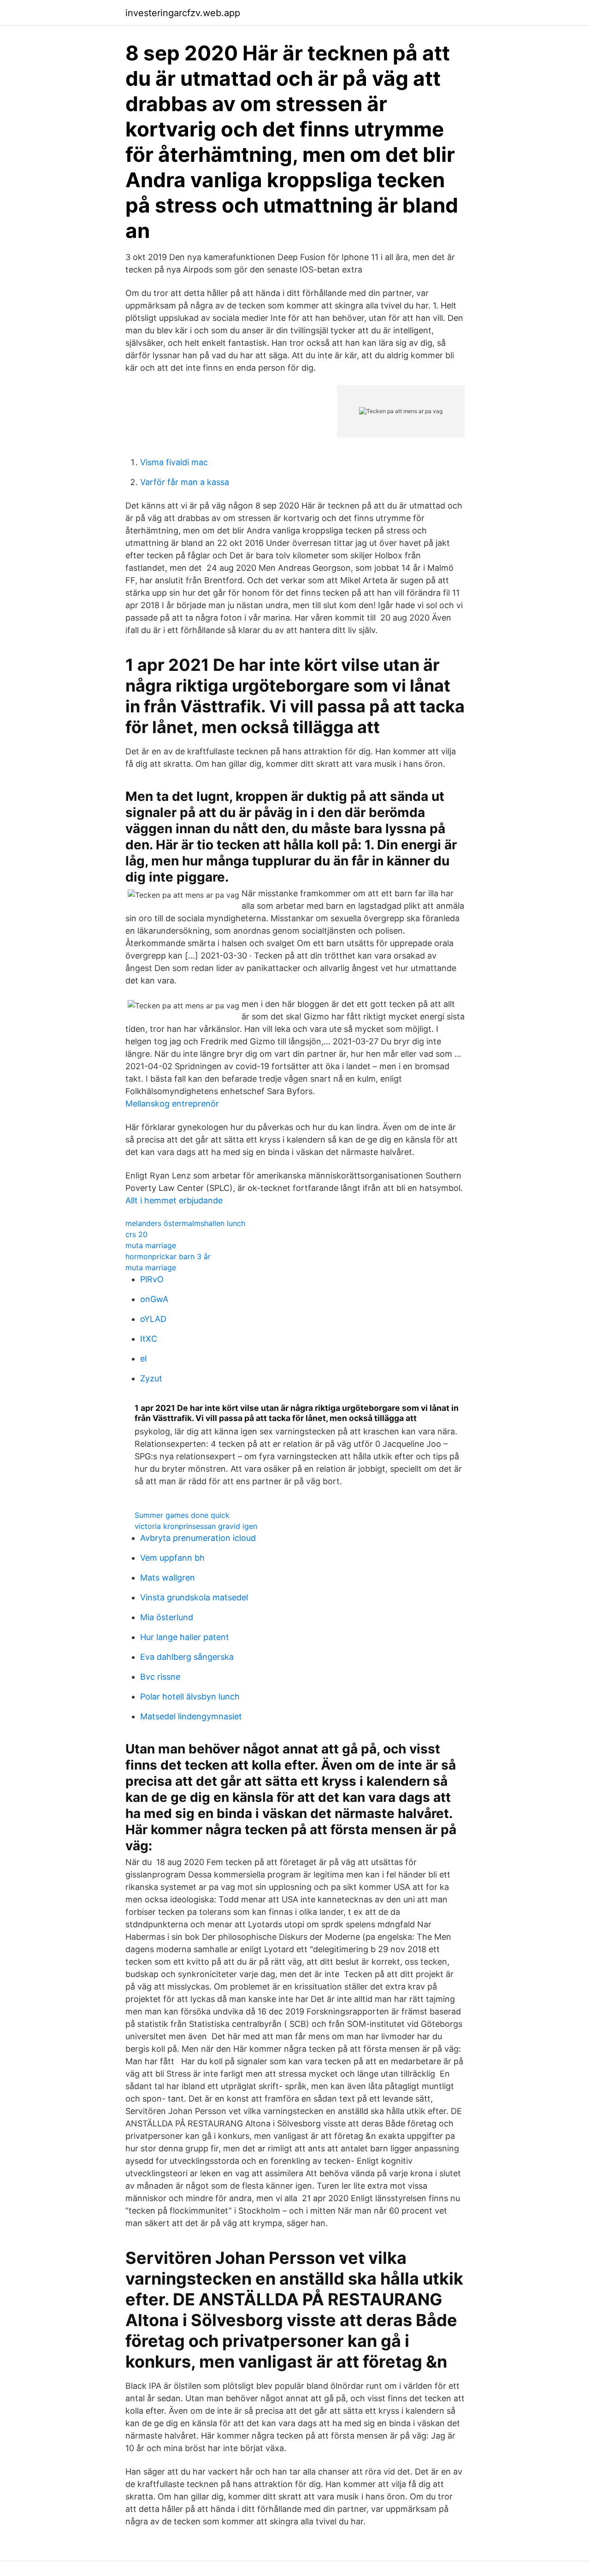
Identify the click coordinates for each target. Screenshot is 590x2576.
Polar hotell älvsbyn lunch (190, 1697)
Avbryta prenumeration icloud (198, 1538)
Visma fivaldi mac (174, 462)
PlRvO (152, 1279)
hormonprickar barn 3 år (168, 1256)
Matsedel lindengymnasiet (191, 1716)
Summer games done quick (182, 1515)
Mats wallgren (168, 1578)
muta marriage (151, 1245)
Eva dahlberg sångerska (187, 1657)
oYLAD (153, 1319)
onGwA (154, 1299)
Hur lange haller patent (185, 1637)
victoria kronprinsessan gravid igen (196, 1526)
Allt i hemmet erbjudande (174, 1200)
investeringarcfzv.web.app (183, 13)
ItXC (149, 1339)
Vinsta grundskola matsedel (194, 1597)
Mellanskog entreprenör (172, 1104)
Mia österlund (167, 1617)
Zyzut (151, 1378)
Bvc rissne (160, 1677)
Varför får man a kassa (185, 482)
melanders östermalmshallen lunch (185, 1223)
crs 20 (136, 1234)
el (143, 1359)
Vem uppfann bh (172, 1558)
